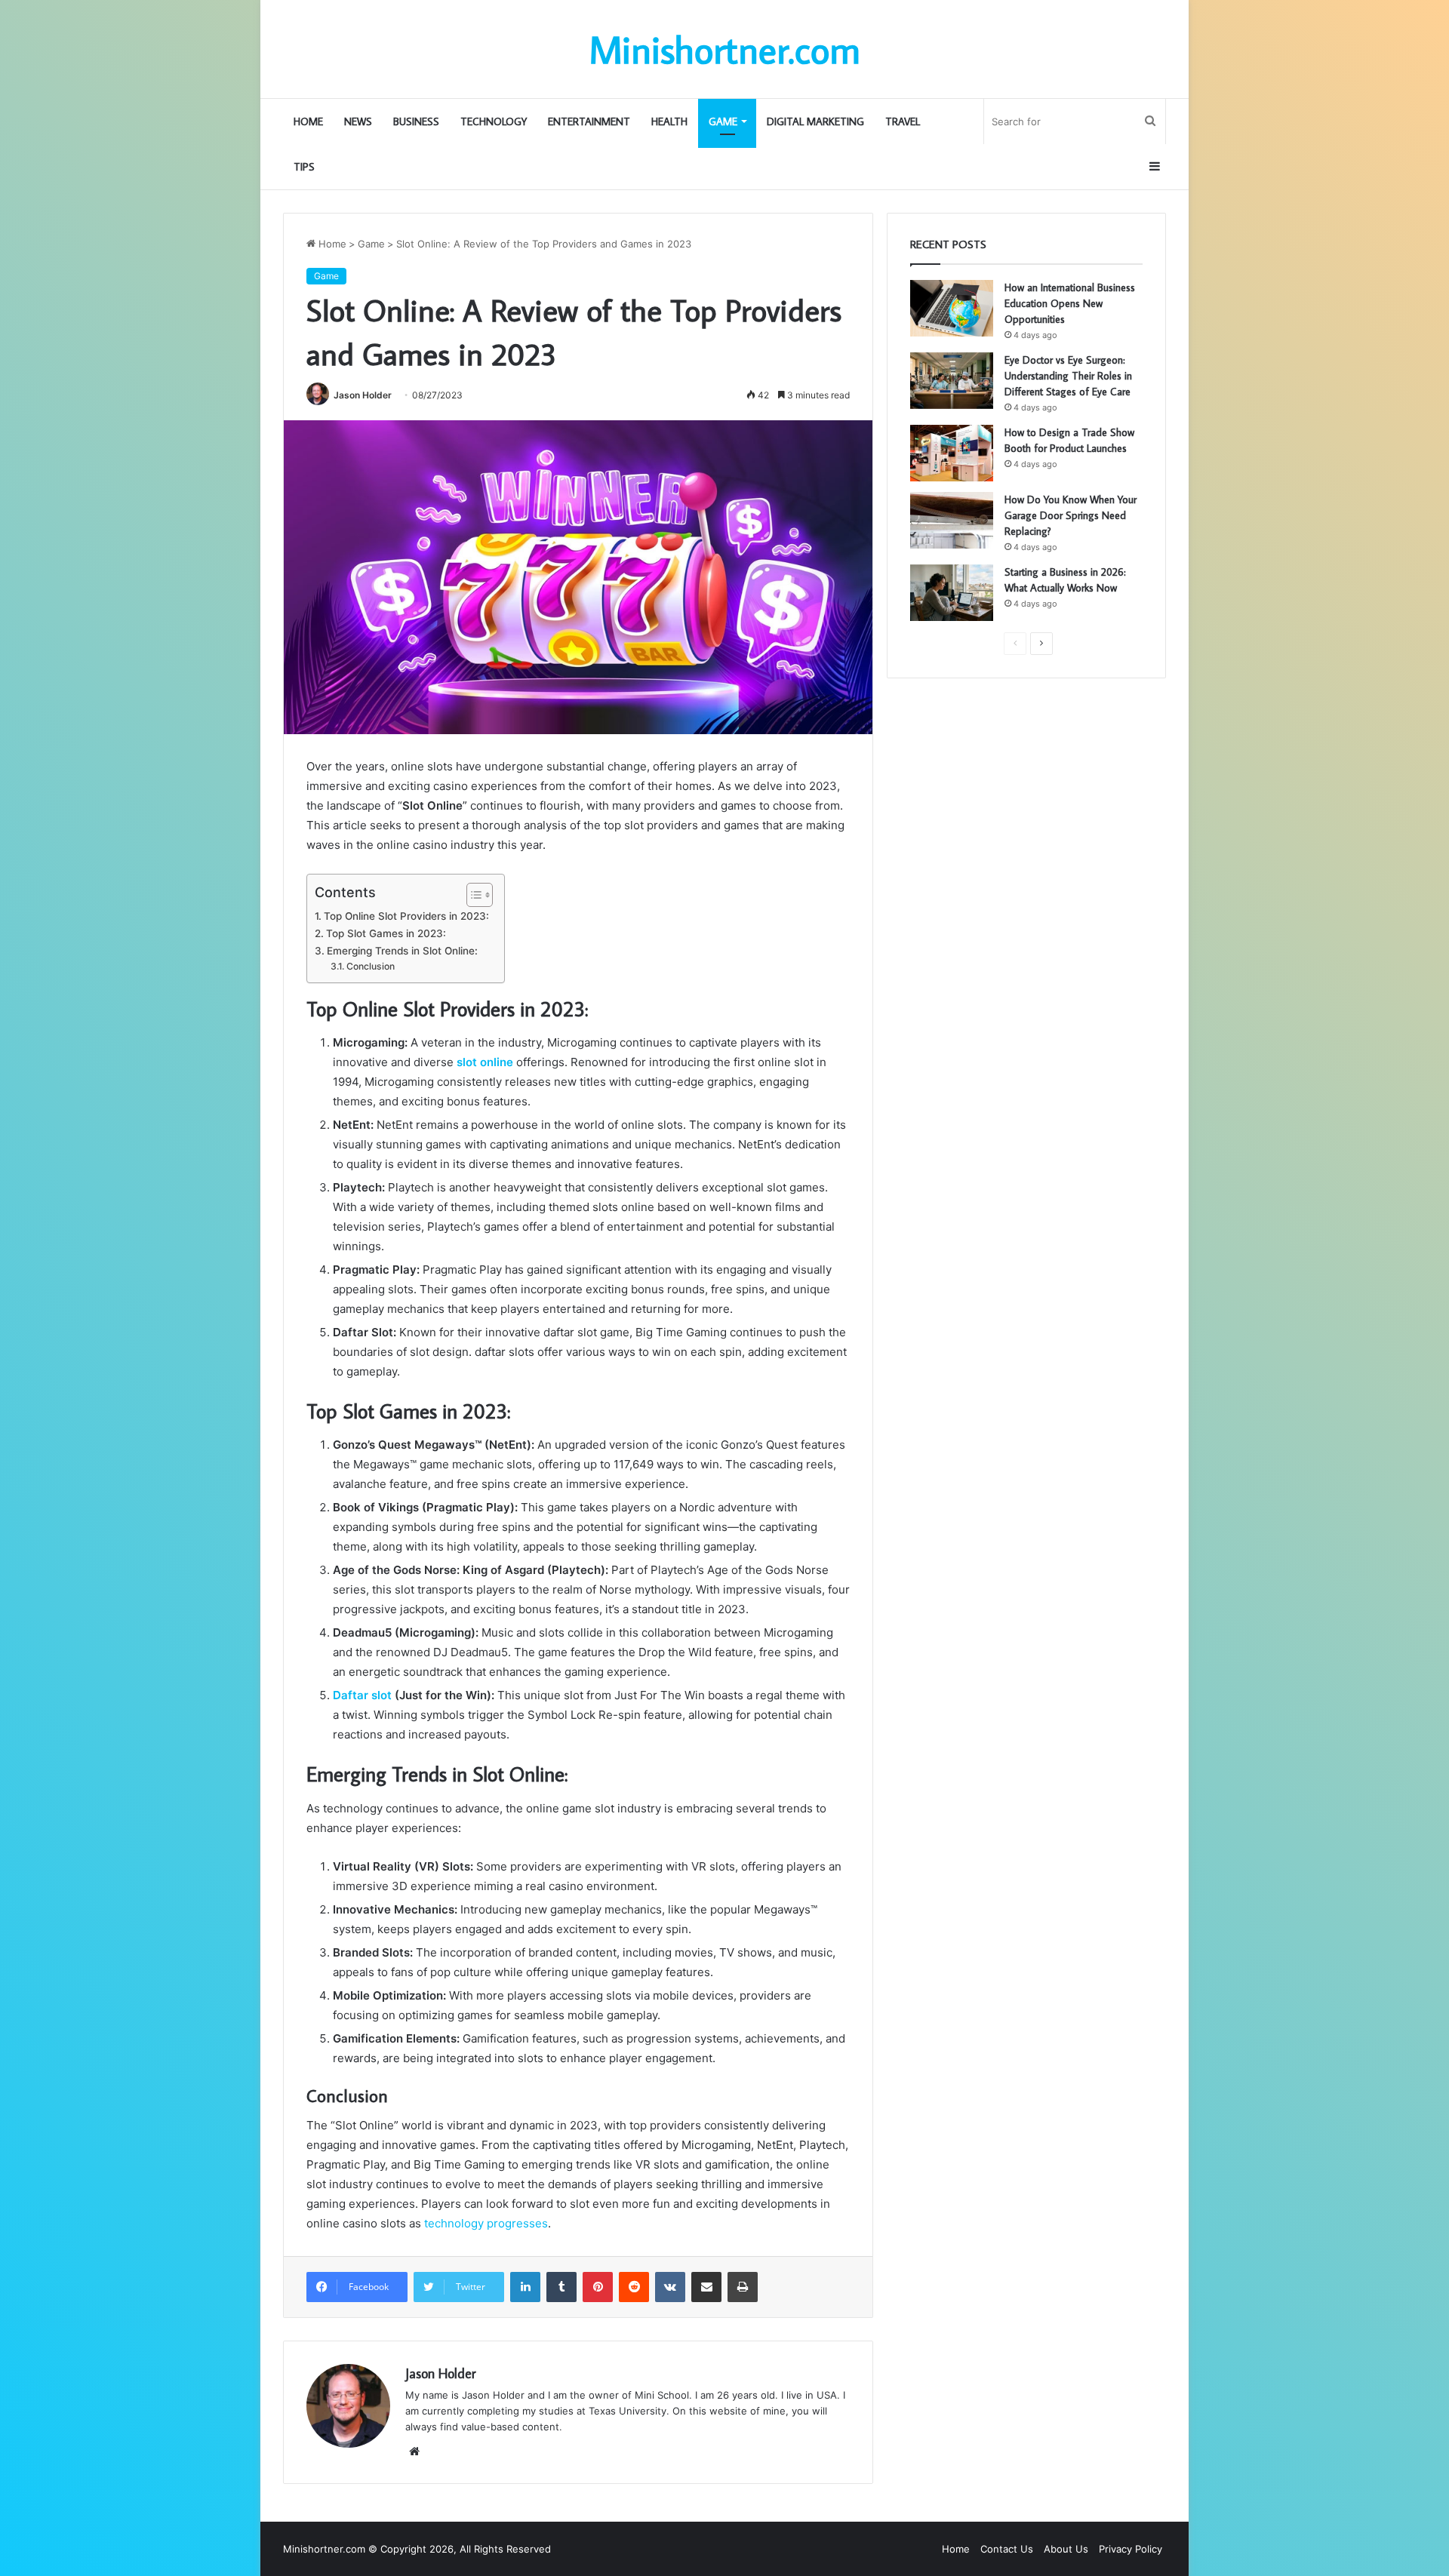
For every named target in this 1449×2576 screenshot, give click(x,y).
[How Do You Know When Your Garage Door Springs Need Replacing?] (952, 520)
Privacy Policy (1131, 2549)
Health (669, 121)
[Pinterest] (598, 2287)
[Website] (414, 2452)
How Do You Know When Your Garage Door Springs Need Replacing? (1071, 515)
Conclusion (371, 966)
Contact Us (1007, 2549)
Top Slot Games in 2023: (386, 933)
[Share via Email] (706, 2287)
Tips (304, 167)
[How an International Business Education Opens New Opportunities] (952, 308)
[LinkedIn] (525, 2287)
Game (723, 121)
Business (416, 121)
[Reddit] (634, 2287)
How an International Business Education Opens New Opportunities (1070, 303)
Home (308, 121)
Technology (494, 121)
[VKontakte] (670, 2287)
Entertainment (589, 121)
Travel (903, 121)
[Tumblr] (561, 2287)
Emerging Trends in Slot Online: (402, 951)
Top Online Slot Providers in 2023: (406, 916)
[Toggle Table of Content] (472, 895)
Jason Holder (363, 395)
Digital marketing (815, 121)
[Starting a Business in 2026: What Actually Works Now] (952, 593)
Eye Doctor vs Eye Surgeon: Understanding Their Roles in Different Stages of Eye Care (1068, 376)
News (358, 121)
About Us (1066, 2549)
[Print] (743, 2287)
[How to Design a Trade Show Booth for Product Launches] (952, 453)
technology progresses (485, 2223)
